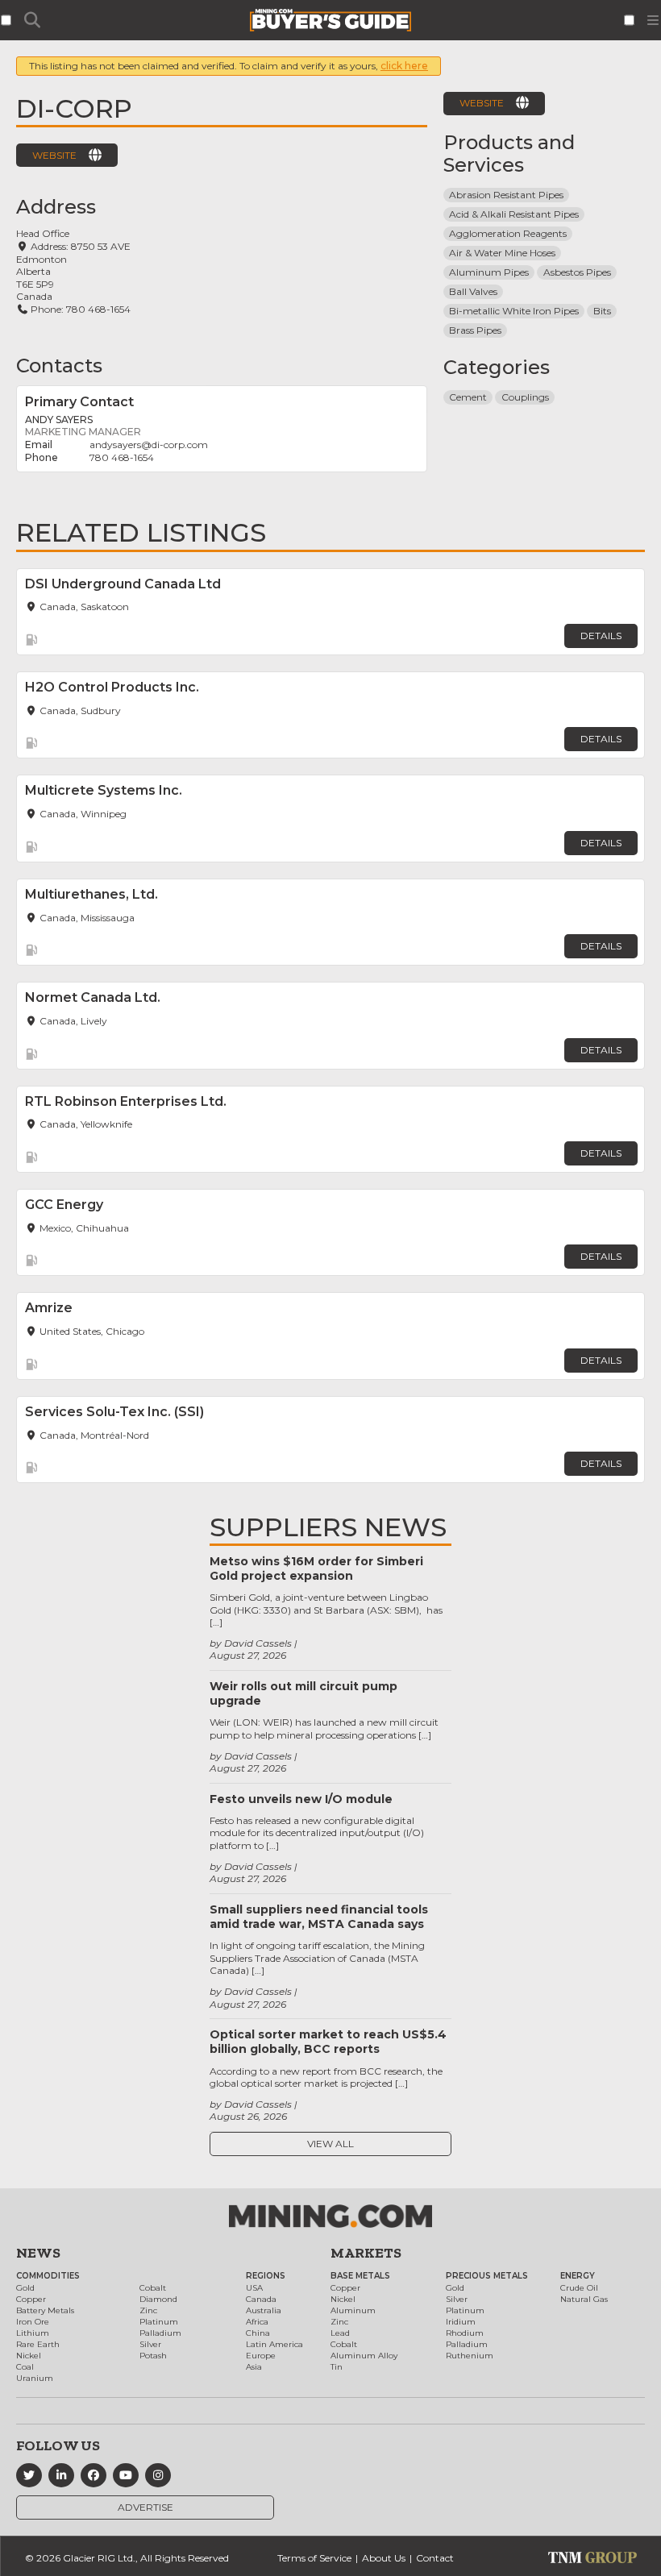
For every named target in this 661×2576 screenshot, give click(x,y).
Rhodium (465, 2333)
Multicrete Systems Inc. (104, 790)
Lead (340, 2333)
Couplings (525, 397)
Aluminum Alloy (364, 2356)
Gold (25, 2288)
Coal (25, 2367)
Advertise (146, 2507)
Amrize (49, 1308)
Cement (468, 397)
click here (404, 66)
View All (330, 2144)
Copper (31, 2299)
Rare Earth (38, 2344)
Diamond (158, 2299)
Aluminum (353, 2310)
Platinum (159, 2322)
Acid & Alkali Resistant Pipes (514, 214)
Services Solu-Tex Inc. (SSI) (114, 1412)
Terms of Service (314, 2558)
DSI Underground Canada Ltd (123, 584)
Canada (261, 2299)
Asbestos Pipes (577, 272)
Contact (435, 2558)
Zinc (148, 2310)
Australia (264, 2310)
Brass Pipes (475, 330)
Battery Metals (45, 2310)
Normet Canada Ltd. (93, 997)
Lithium (33, 2333)
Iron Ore (33, 2322)
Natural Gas (584, 2299)
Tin (337, 2367)
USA (254, 2288)
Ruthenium (470, 2356)
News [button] (38, 2253)
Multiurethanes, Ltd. (91, 894)
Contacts (59, 366)
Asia (254, 2367)
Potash (153, 2356)
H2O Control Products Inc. (112, 687)
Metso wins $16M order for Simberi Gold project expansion (316, 1568)
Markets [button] (366, 2253)
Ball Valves (473, 291)
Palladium (160, 2333)
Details (601, 636)
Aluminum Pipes (489, 272)
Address (56, 207)
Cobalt (153, 2288)
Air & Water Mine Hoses (502, 253)
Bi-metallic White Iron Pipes (514, 311)
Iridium (461, 2322)
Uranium (35, 2378)
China (258, 2333)
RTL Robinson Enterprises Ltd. (126, 1101)
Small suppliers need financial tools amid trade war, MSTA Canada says (319, 1917)
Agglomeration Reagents (508, 233)
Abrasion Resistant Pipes (506, 195)
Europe (261, 2356)
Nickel (29, 2356)
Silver (150, 2344)
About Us (384, 2558)
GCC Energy (64, 1205)
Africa (257, 2322)
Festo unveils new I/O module (301, 1799)
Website (54, 155)
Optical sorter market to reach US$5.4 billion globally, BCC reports (328, 2042)
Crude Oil (579, 2288)
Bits (602, 311)
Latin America (274, 2344)
